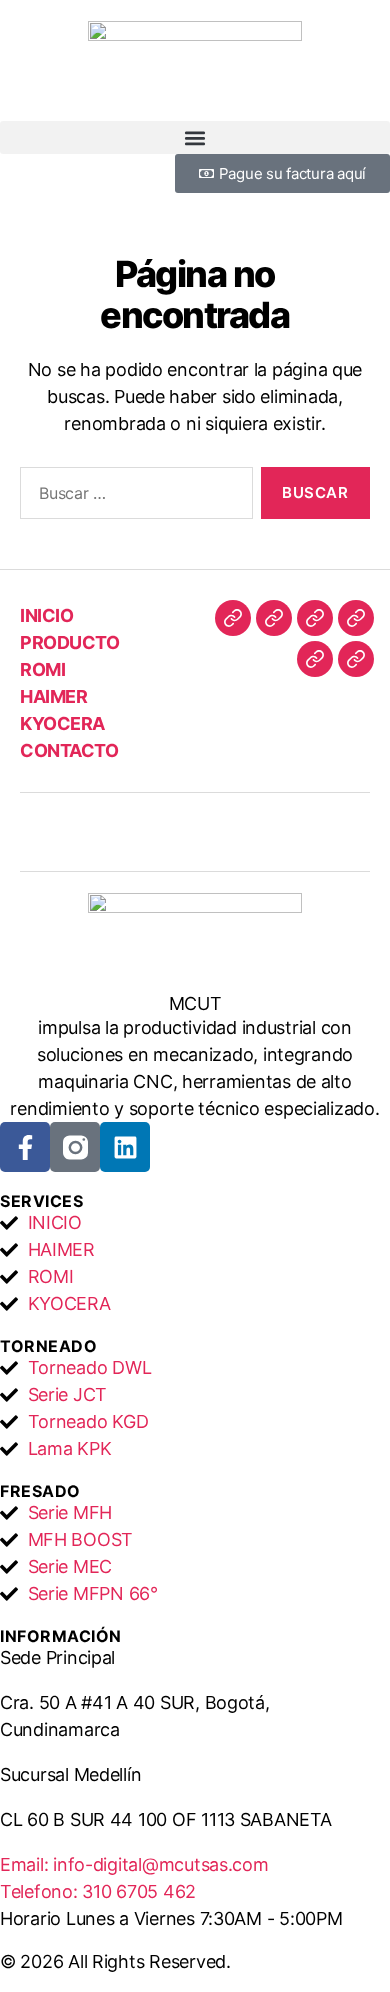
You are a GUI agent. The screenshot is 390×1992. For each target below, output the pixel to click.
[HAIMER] (356, 618)
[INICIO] (233, 618)
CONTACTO (69, 750)
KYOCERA (62, 723)
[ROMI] (315, 618)
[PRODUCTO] (274, 618)
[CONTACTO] (356, 659)
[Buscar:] (132, 497)
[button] (195, 137)
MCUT (195, 1003)
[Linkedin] (125, 1147)
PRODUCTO (69, 642)
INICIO (46, 615)
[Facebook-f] (25, 1147)
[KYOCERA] (315, 659)
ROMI (42, 669)
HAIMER (53, 696)
